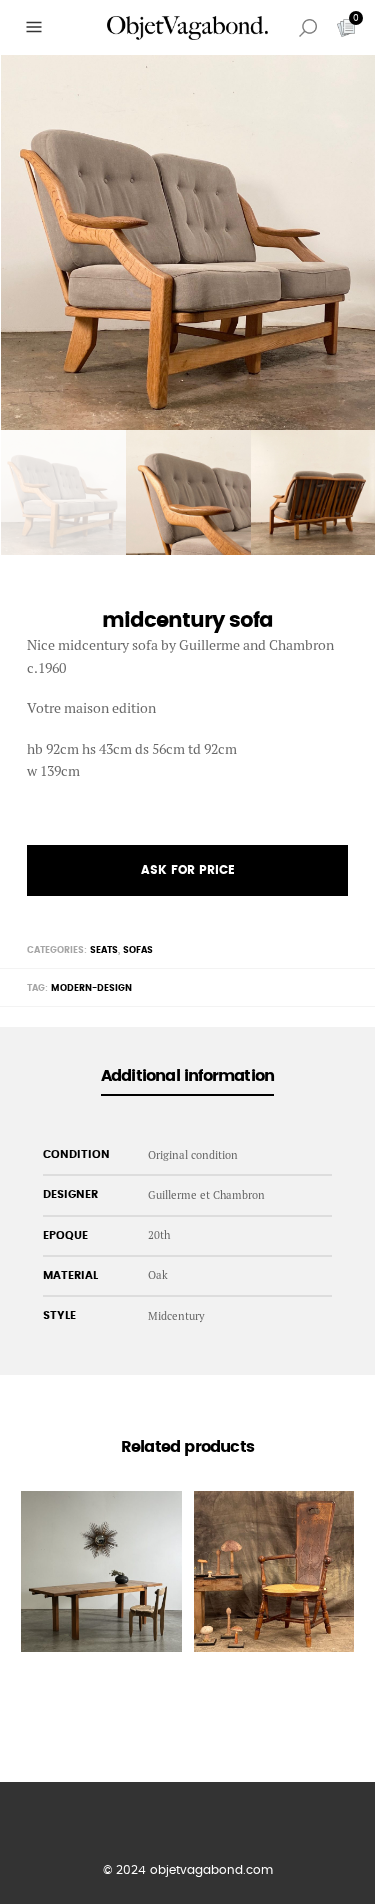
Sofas (138, 950)
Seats (104, 950)
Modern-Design (91, 988)
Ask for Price (188, 870)
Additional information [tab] (187, 1076)
